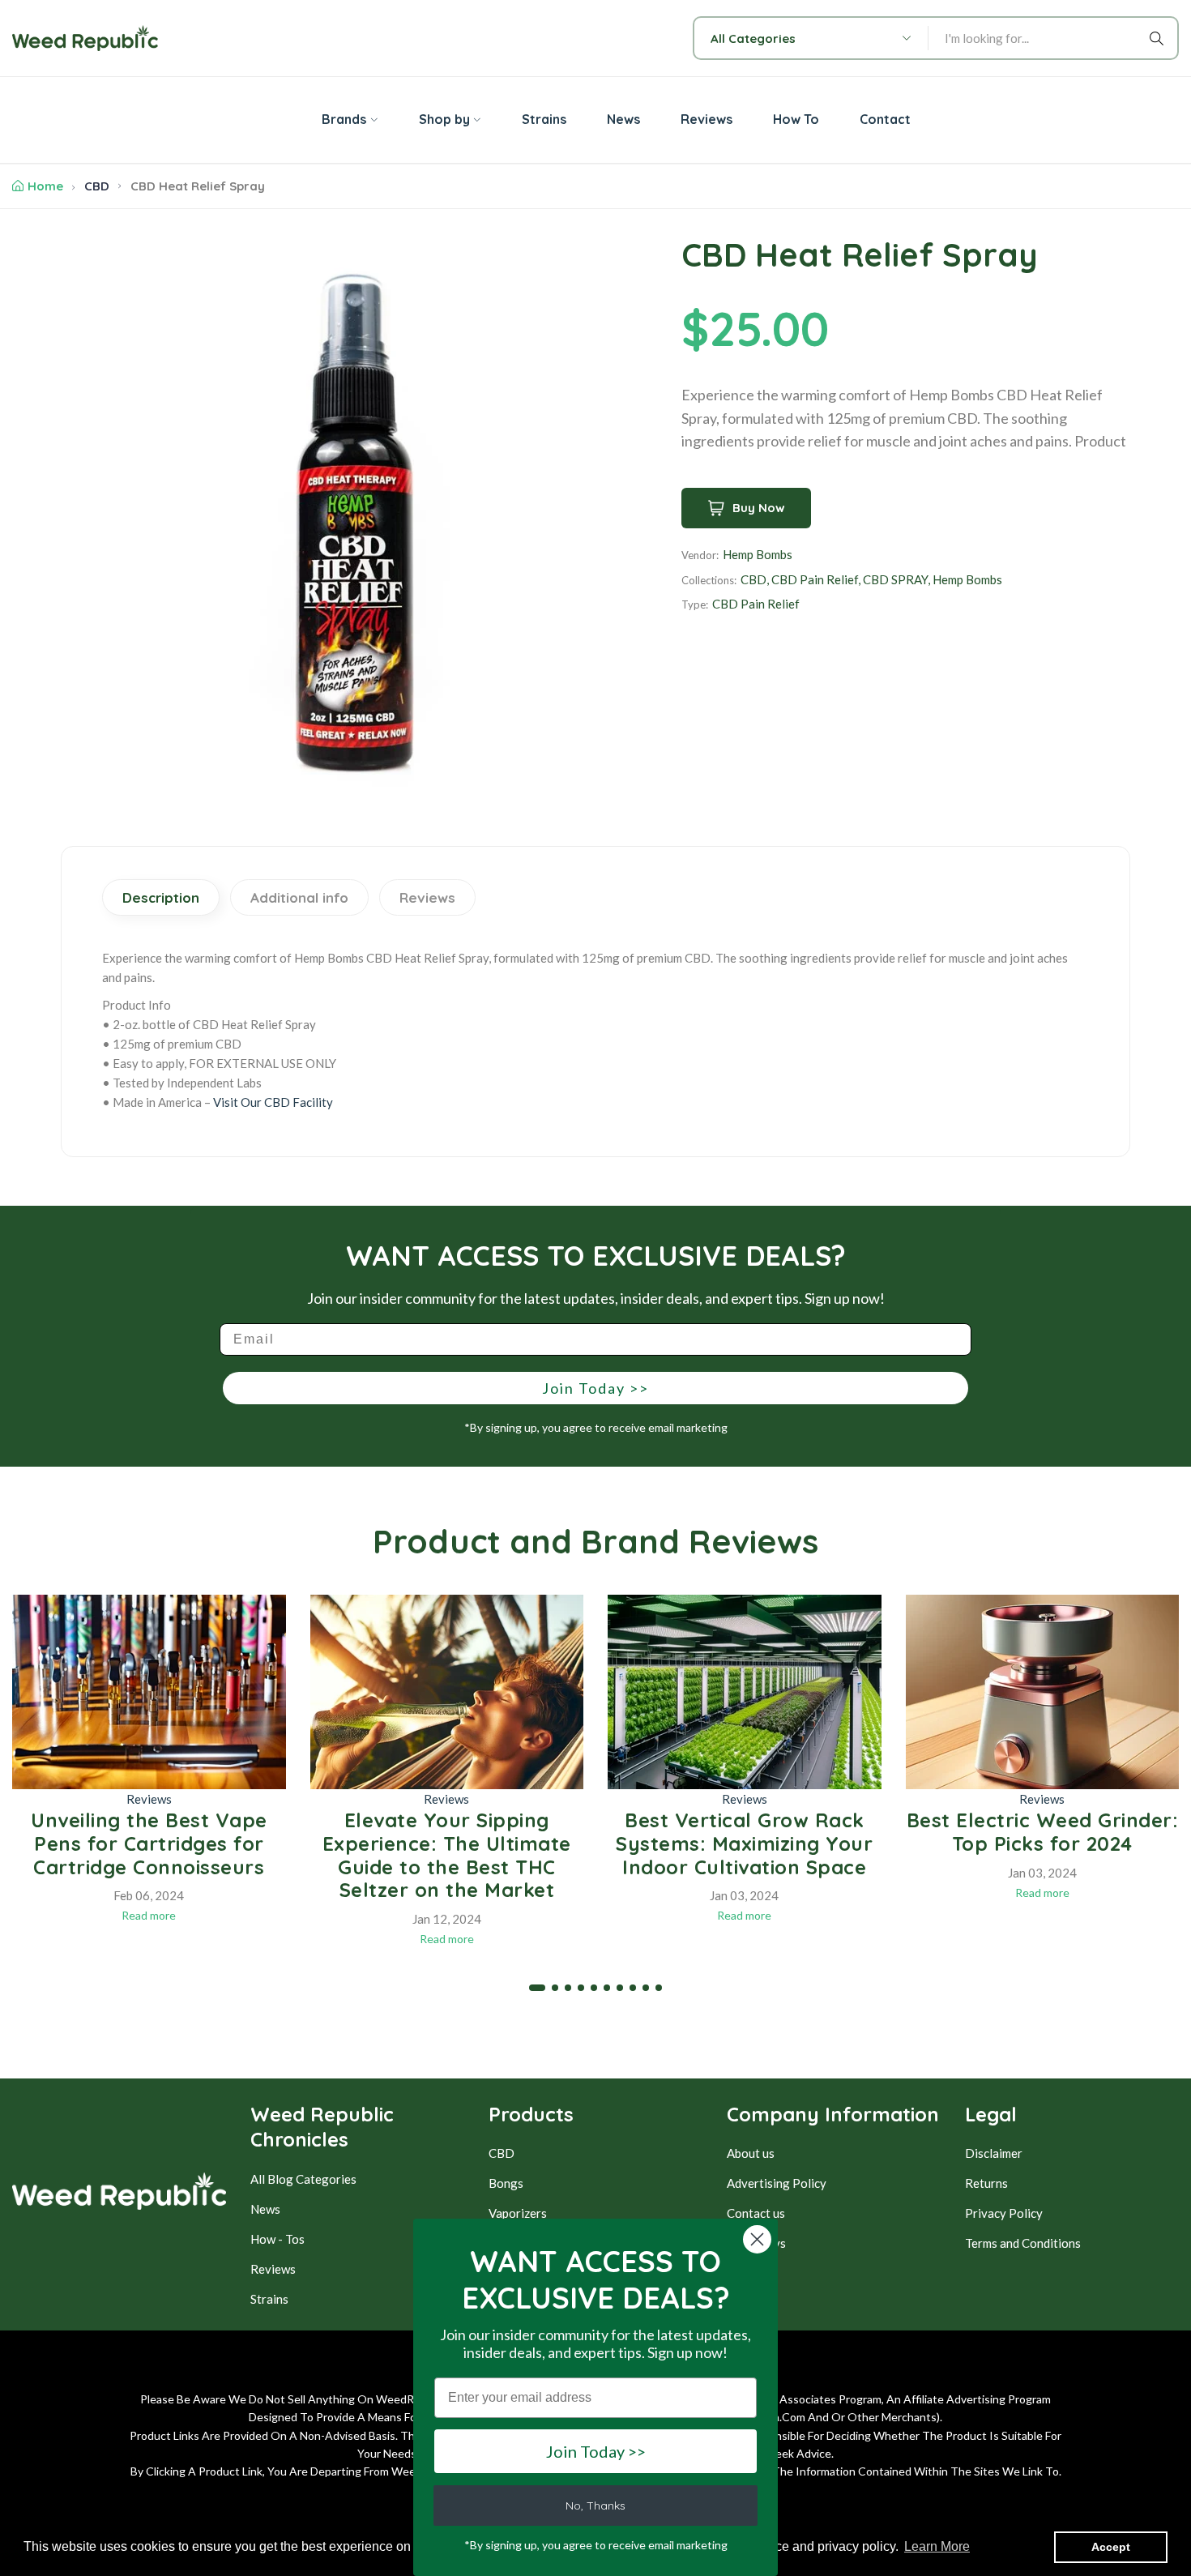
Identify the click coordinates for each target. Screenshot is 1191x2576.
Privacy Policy (1004, 2213)
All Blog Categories (303, 2179)
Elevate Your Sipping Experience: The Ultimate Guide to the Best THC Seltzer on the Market (447, 1855)
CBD (97, 186)
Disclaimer (994, 2153)
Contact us (756, 2213)
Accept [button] (1111, 2547)
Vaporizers (518, 2213)
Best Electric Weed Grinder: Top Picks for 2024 (1043, 1832)
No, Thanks (595, 2506)
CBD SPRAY (895, 579)
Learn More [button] (937, 2546)
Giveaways (756, 2243)
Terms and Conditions (1023, 2243)
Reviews (149, 1799)
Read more (149, 1915)
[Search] (1159, 38)
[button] (537, 1988)
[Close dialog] (757, 2239)
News (265, 2209)
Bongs (506, 2183)
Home (45, 186)
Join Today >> (595, 1388)
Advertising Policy (777, 2183)
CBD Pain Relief (815, 579)
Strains (269, 2299)
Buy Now (759, 508)
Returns (986, 2183)
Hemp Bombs (758, 554)
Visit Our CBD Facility (273, 1102)
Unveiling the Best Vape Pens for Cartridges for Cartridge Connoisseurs (149, 1843)
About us (751, 2153)
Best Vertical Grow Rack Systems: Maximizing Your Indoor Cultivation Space (744, 1843)
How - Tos (277, 2239)
